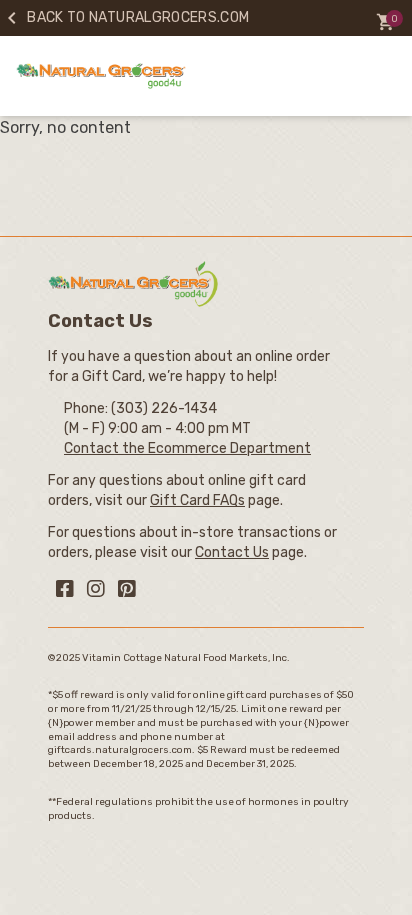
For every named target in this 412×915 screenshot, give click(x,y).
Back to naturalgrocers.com (124, 17)
